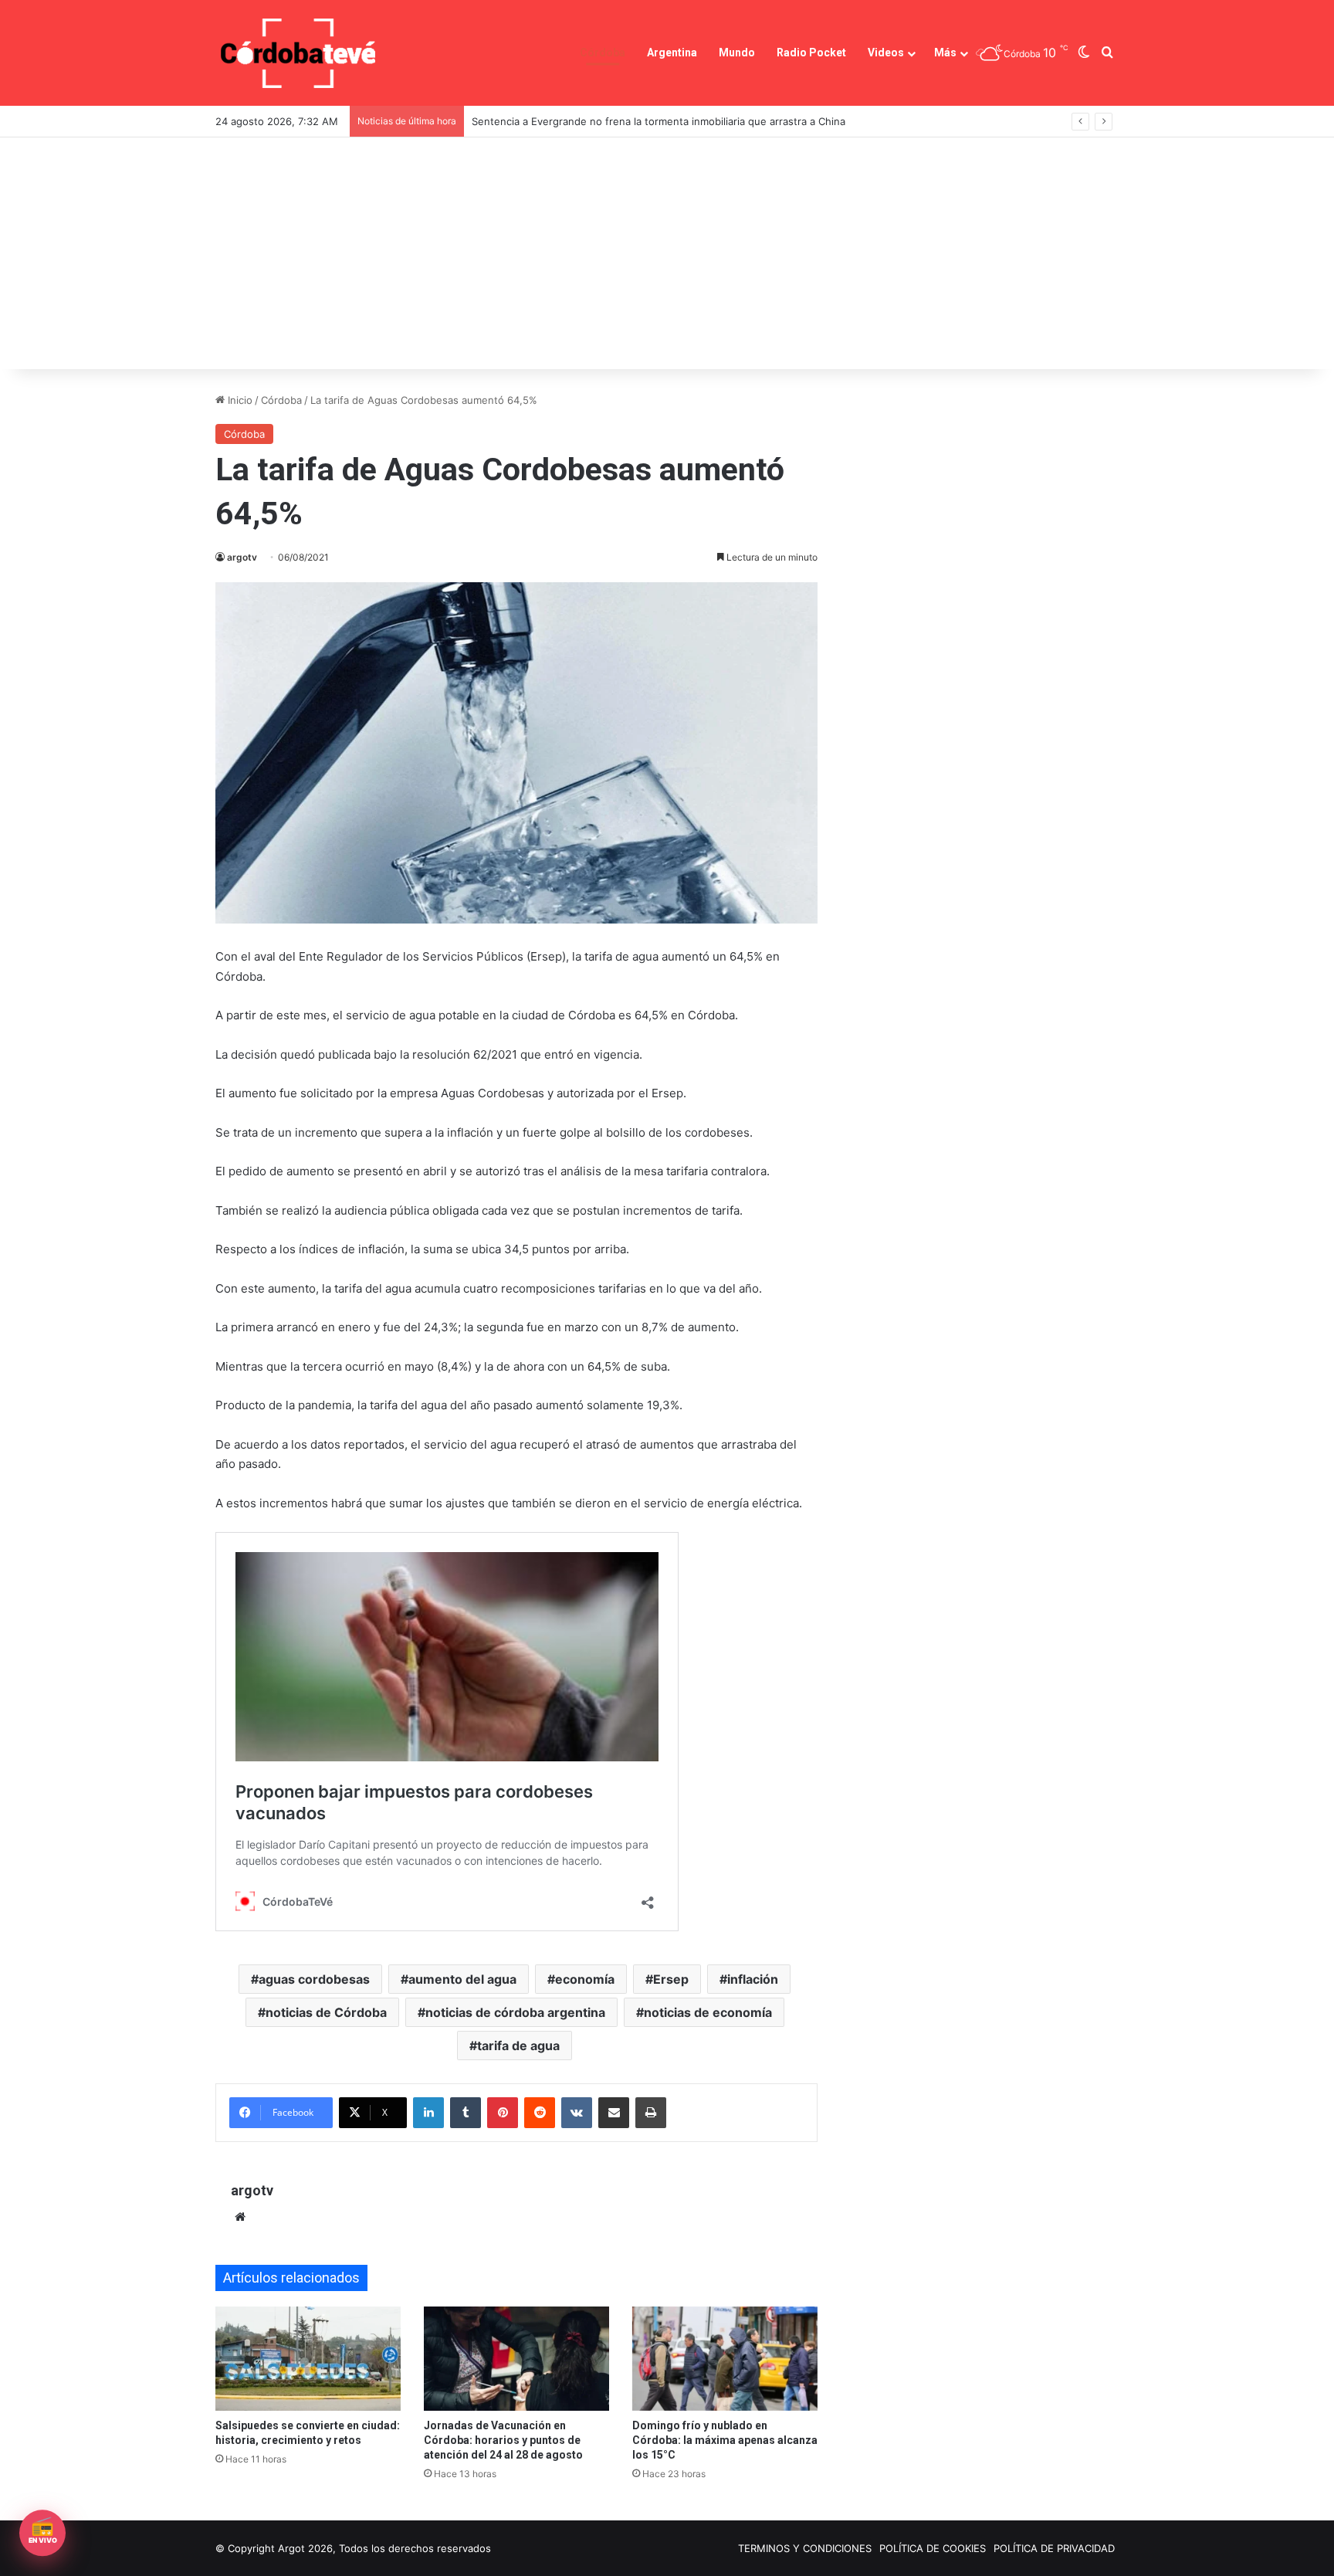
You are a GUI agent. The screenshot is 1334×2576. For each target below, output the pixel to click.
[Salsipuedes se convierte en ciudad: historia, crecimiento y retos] (308, 2359)
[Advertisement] (667, 253)
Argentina (672, 53)
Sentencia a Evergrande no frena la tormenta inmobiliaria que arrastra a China (659, 121)
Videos (886, 53)
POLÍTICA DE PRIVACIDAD (1054, 2548)
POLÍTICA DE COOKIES (933, 2548)
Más (945, 53)
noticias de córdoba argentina (515, 2012)
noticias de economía (708, 2012)
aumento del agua (462, 1979)
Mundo (737, 53)
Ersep (671, 1979)
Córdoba (603, 53)
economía (585, 1979)
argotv (242, 557)
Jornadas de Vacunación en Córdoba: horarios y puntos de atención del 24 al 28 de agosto (503, 2440)
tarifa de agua (518, 2046)
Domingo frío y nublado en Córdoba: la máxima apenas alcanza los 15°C (725, 2440)
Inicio (239, 400)
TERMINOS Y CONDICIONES (805, 2548)
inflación (753, 1979)
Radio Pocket (811, 53)
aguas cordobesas (314, 1979)
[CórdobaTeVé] (299, 53)
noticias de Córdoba (326, 2012)
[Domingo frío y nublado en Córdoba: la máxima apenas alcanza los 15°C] (725, 2359)
